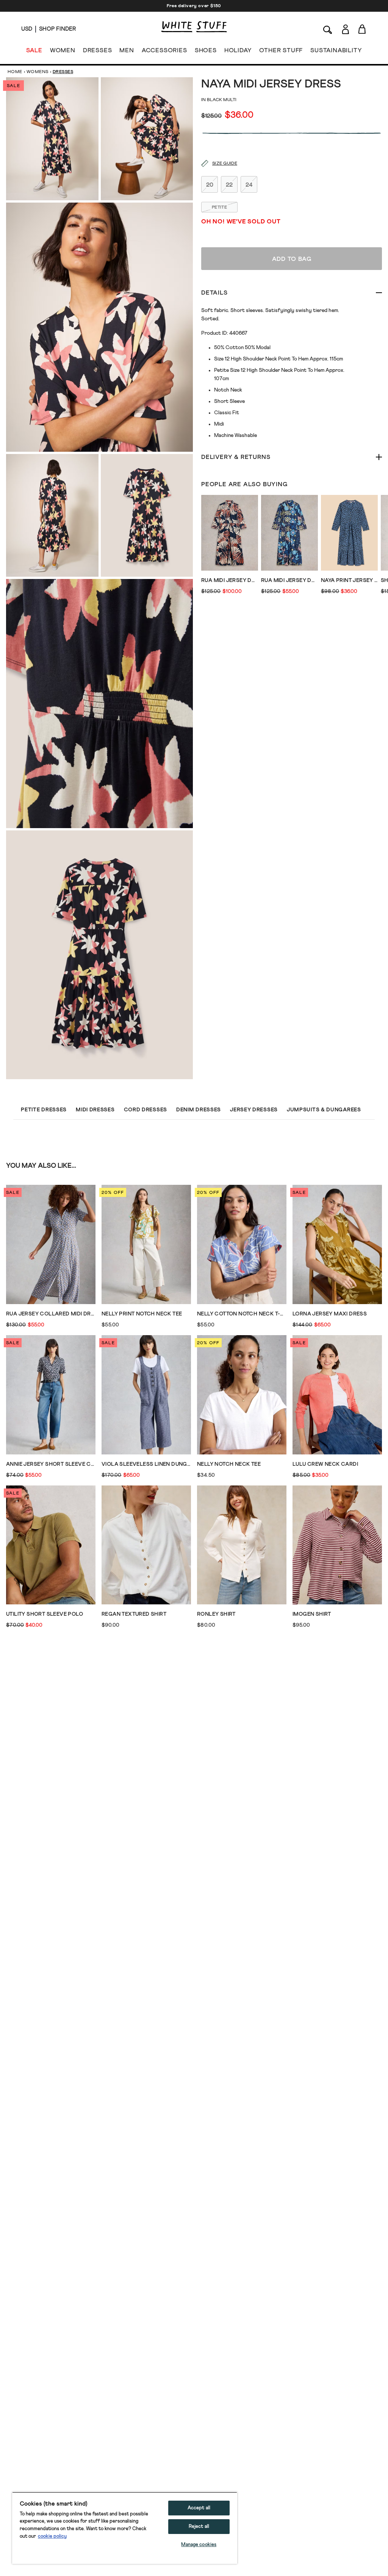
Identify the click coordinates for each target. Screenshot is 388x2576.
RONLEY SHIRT (216, 1614)
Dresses (63, 72)
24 (249, 185)
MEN (127, 50)
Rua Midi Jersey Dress (230, 580)
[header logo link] (194, 27)
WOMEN (63, 50)
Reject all (199, 2527)
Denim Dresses (199, 1110)
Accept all (199, 2508)
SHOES (206, 50)
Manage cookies (199, 2545)
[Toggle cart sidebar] (362, 29)
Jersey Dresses (254, 1110)
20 (210, 185)
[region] (125, 2528)
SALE (34, 50)
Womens (38, 72)
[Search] (328, 29)
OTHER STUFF (281, 50)
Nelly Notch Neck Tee (229, 1464)
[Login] (345, 29)
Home (15, 72)
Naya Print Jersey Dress (349, 580)
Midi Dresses (95, 1110)
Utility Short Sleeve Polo (45, 1614)
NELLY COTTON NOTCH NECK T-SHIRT (242, 1314)
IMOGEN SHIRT (312, 1614)
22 (229, 185)
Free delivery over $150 (194, 6)
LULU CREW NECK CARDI (325, 1464)
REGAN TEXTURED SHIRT (134, 1614)
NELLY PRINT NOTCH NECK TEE (142, 1314)
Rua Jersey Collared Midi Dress (51, 1314)
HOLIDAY (238, 50)
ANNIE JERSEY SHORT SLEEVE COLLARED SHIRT (51, 1464)
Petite (219, 208)
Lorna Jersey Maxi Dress (330, 1314)
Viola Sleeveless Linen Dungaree (146, 1464)
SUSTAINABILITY (336, 50)
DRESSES (98, 50)
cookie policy (52, 2536)
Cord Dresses (145, 1110)
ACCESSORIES (164, 50)
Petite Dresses (44, 1110)
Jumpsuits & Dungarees (324, 1110)
